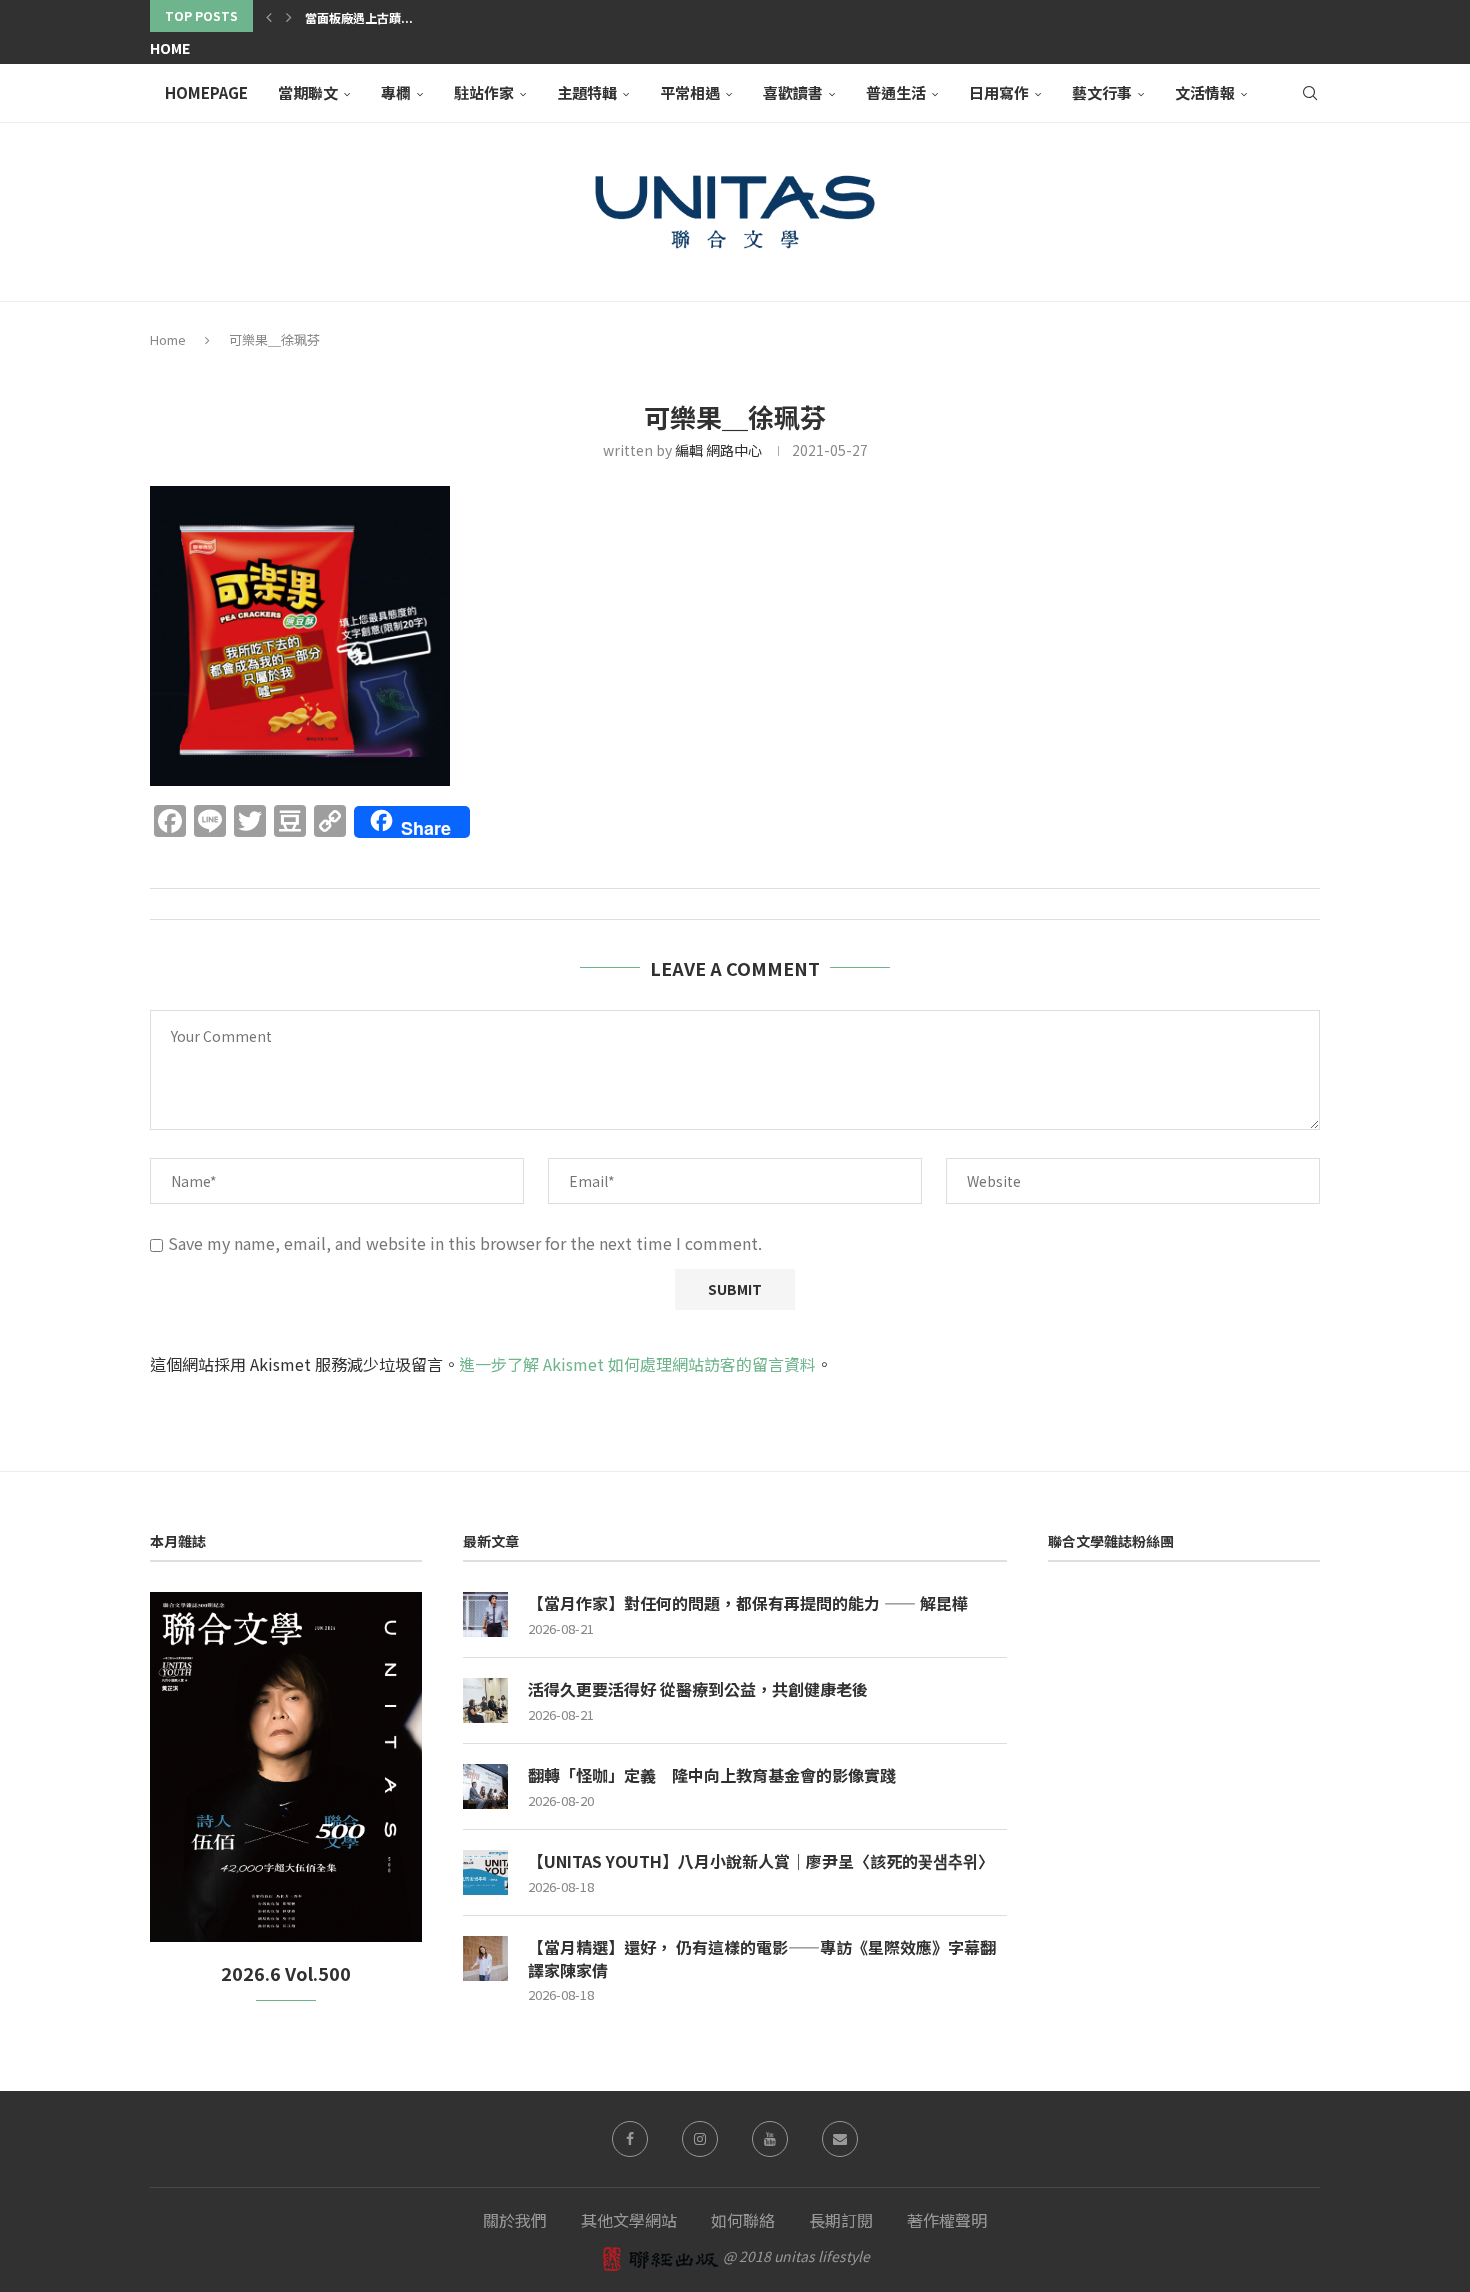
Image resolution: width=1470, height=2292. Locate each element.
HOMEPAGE (206, 92)
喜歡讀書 (793, 92)
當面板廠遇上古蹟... (359, 17)
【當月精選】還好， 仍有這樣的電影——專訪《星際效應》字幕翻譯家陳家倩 (762, 1958)
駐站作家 (484, 92)
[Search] (1310, 93)
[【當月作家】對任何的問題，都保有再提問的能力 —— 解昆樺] (485, 1614)
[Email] (840, 2139)
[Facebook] (630, 2139)
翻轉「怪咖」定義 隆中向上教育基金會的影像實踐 (712, 1775)
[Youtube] (770, 2139)
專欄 (396, 92)
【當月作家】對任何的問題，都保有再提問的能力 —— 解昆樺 (748, 1603)
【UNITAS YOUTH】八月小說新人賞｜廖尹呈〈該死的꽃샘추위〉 (761, 1861)
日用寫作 (999, 92)
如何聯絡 (743, 2220)
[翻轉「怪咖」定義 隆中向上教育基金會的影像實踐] (485, 1786)
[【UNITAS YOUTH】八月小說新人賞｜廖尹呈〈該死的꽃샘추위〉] (485, 1872)
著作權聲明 (947, 2220)
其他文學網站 (629, 2220)
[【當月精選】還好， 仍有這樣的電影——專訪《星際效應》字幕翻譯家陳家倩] (485, 1958)
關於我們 (515, 2220)
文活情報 (1205, 92)
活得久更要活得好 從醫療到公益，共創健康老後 (698, 1689)
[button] (269, 16)
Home (170, 48)
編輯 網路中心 (718, 450)
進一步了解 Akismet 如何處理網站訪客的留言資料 (637, 1364)
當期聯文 (308, 92)
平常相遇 (690, 92)
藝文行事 (1102, 92)
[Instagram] (700, 2139)
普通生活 (896, 92)
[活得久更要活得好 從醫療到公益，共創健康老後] (485, 1700)
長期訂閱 (841, 2220)
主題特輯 (587, 92)
